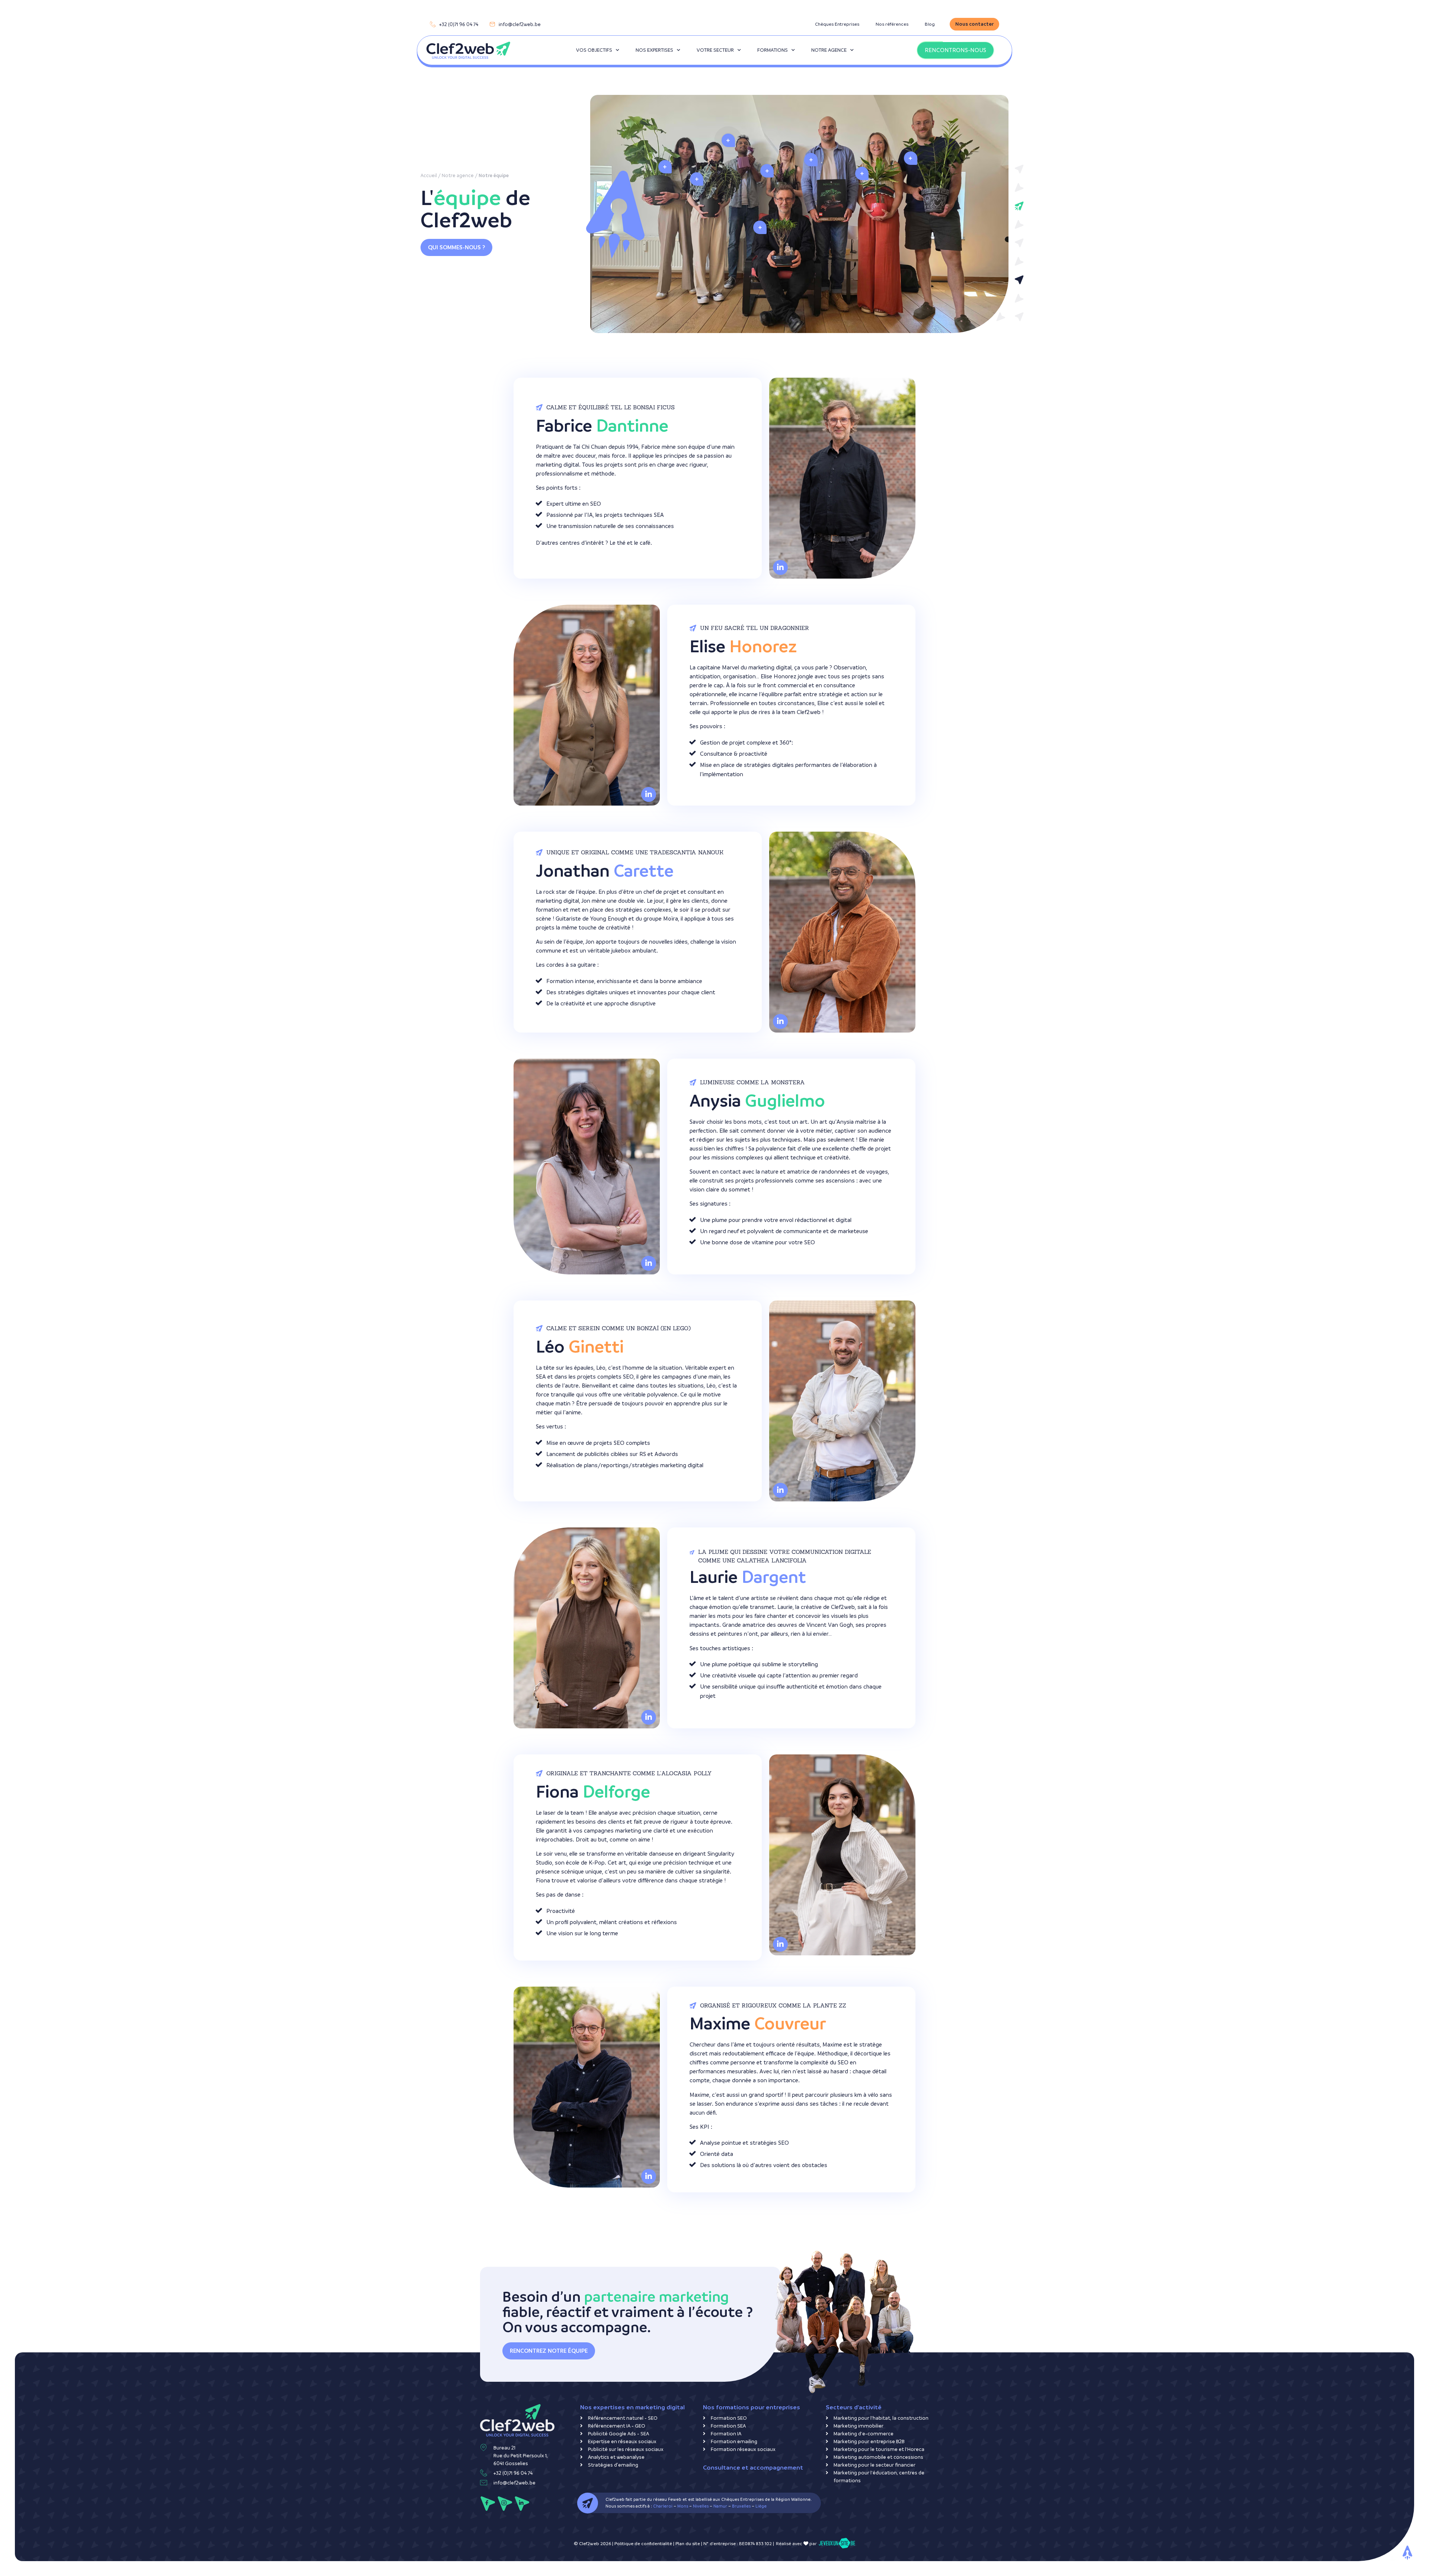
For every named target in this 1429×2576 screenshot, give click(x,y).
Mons (683, 2506)
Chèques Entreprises (837, 24)
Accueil (429, 175)
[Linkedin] (522, 2504)
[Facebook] (488, 2504)
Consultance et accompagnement (753, 2468)
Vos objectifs (594, 50)
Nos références (892, 24)
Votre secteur (715, 50)
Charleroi (663, 2506)
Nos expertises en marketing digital (632, 2407)
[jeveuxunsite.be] (837, 2544)
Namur (720, 2506)
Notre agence (829, 50)
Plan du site (688, 2544)
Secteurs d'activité (854, 2407)
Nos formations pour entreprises (752, 2407)
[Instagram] (505, 2504)
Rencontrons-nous (955, 50)
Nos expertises (654, 50)
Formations (773, 50)
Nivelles (701, 2506)
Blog (930, 24)
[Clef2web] (468, 50)
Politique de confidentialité (643, 2544)
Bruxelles (741, 2506)
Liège (761, 2506)
